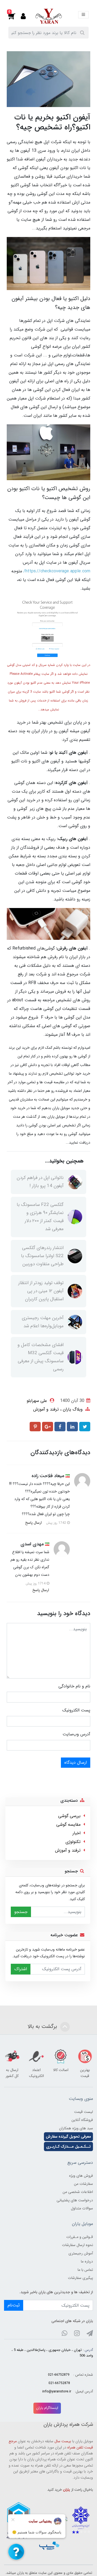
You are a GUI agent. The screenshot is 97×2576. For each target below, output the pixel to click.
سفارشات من (83, 2184)
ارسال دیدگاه (76, 1762)
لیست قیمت (84, 2112)
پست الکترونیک (76, 1710)
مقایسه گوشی (68, 1824)
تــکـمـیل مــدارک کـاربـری (68, 2147)
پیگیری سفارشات (80, 2278)
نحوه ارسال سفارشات (77, 2245)
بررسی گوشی (69, 1816)
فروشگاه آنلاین (82, 2120)
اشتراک (21, 1969)
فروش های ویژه (81, 2176)
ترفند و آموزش (46, 1409)
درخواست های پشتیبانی (75, 2200)
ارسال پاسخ (33, 1523)
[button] (15, 16)
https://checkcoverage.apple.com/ (57, 571)
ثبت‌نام (14, 2305)
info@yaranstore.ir (57, 2392)
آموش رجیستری (81, 2253)
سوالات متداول (82, 2208)
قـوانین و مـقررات (80, 2237)
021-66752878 (59, 2383)
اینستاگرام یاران (47, 2408)
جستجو (21, 1912)
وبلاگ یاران (72, 1409)
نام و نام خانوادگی (74, 1686)
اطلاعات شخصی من (78, 2192)
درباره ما (87, 2261)
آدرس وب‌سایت (76, 1734)
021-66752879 (59, 2375)
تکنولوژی (73, 1842)
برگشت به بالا (43, 2026)
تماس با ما (85, 2270)
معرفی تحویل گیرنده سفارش (68, 2137)
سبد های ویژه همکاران (76, 2128)
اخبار (77, 1833)
